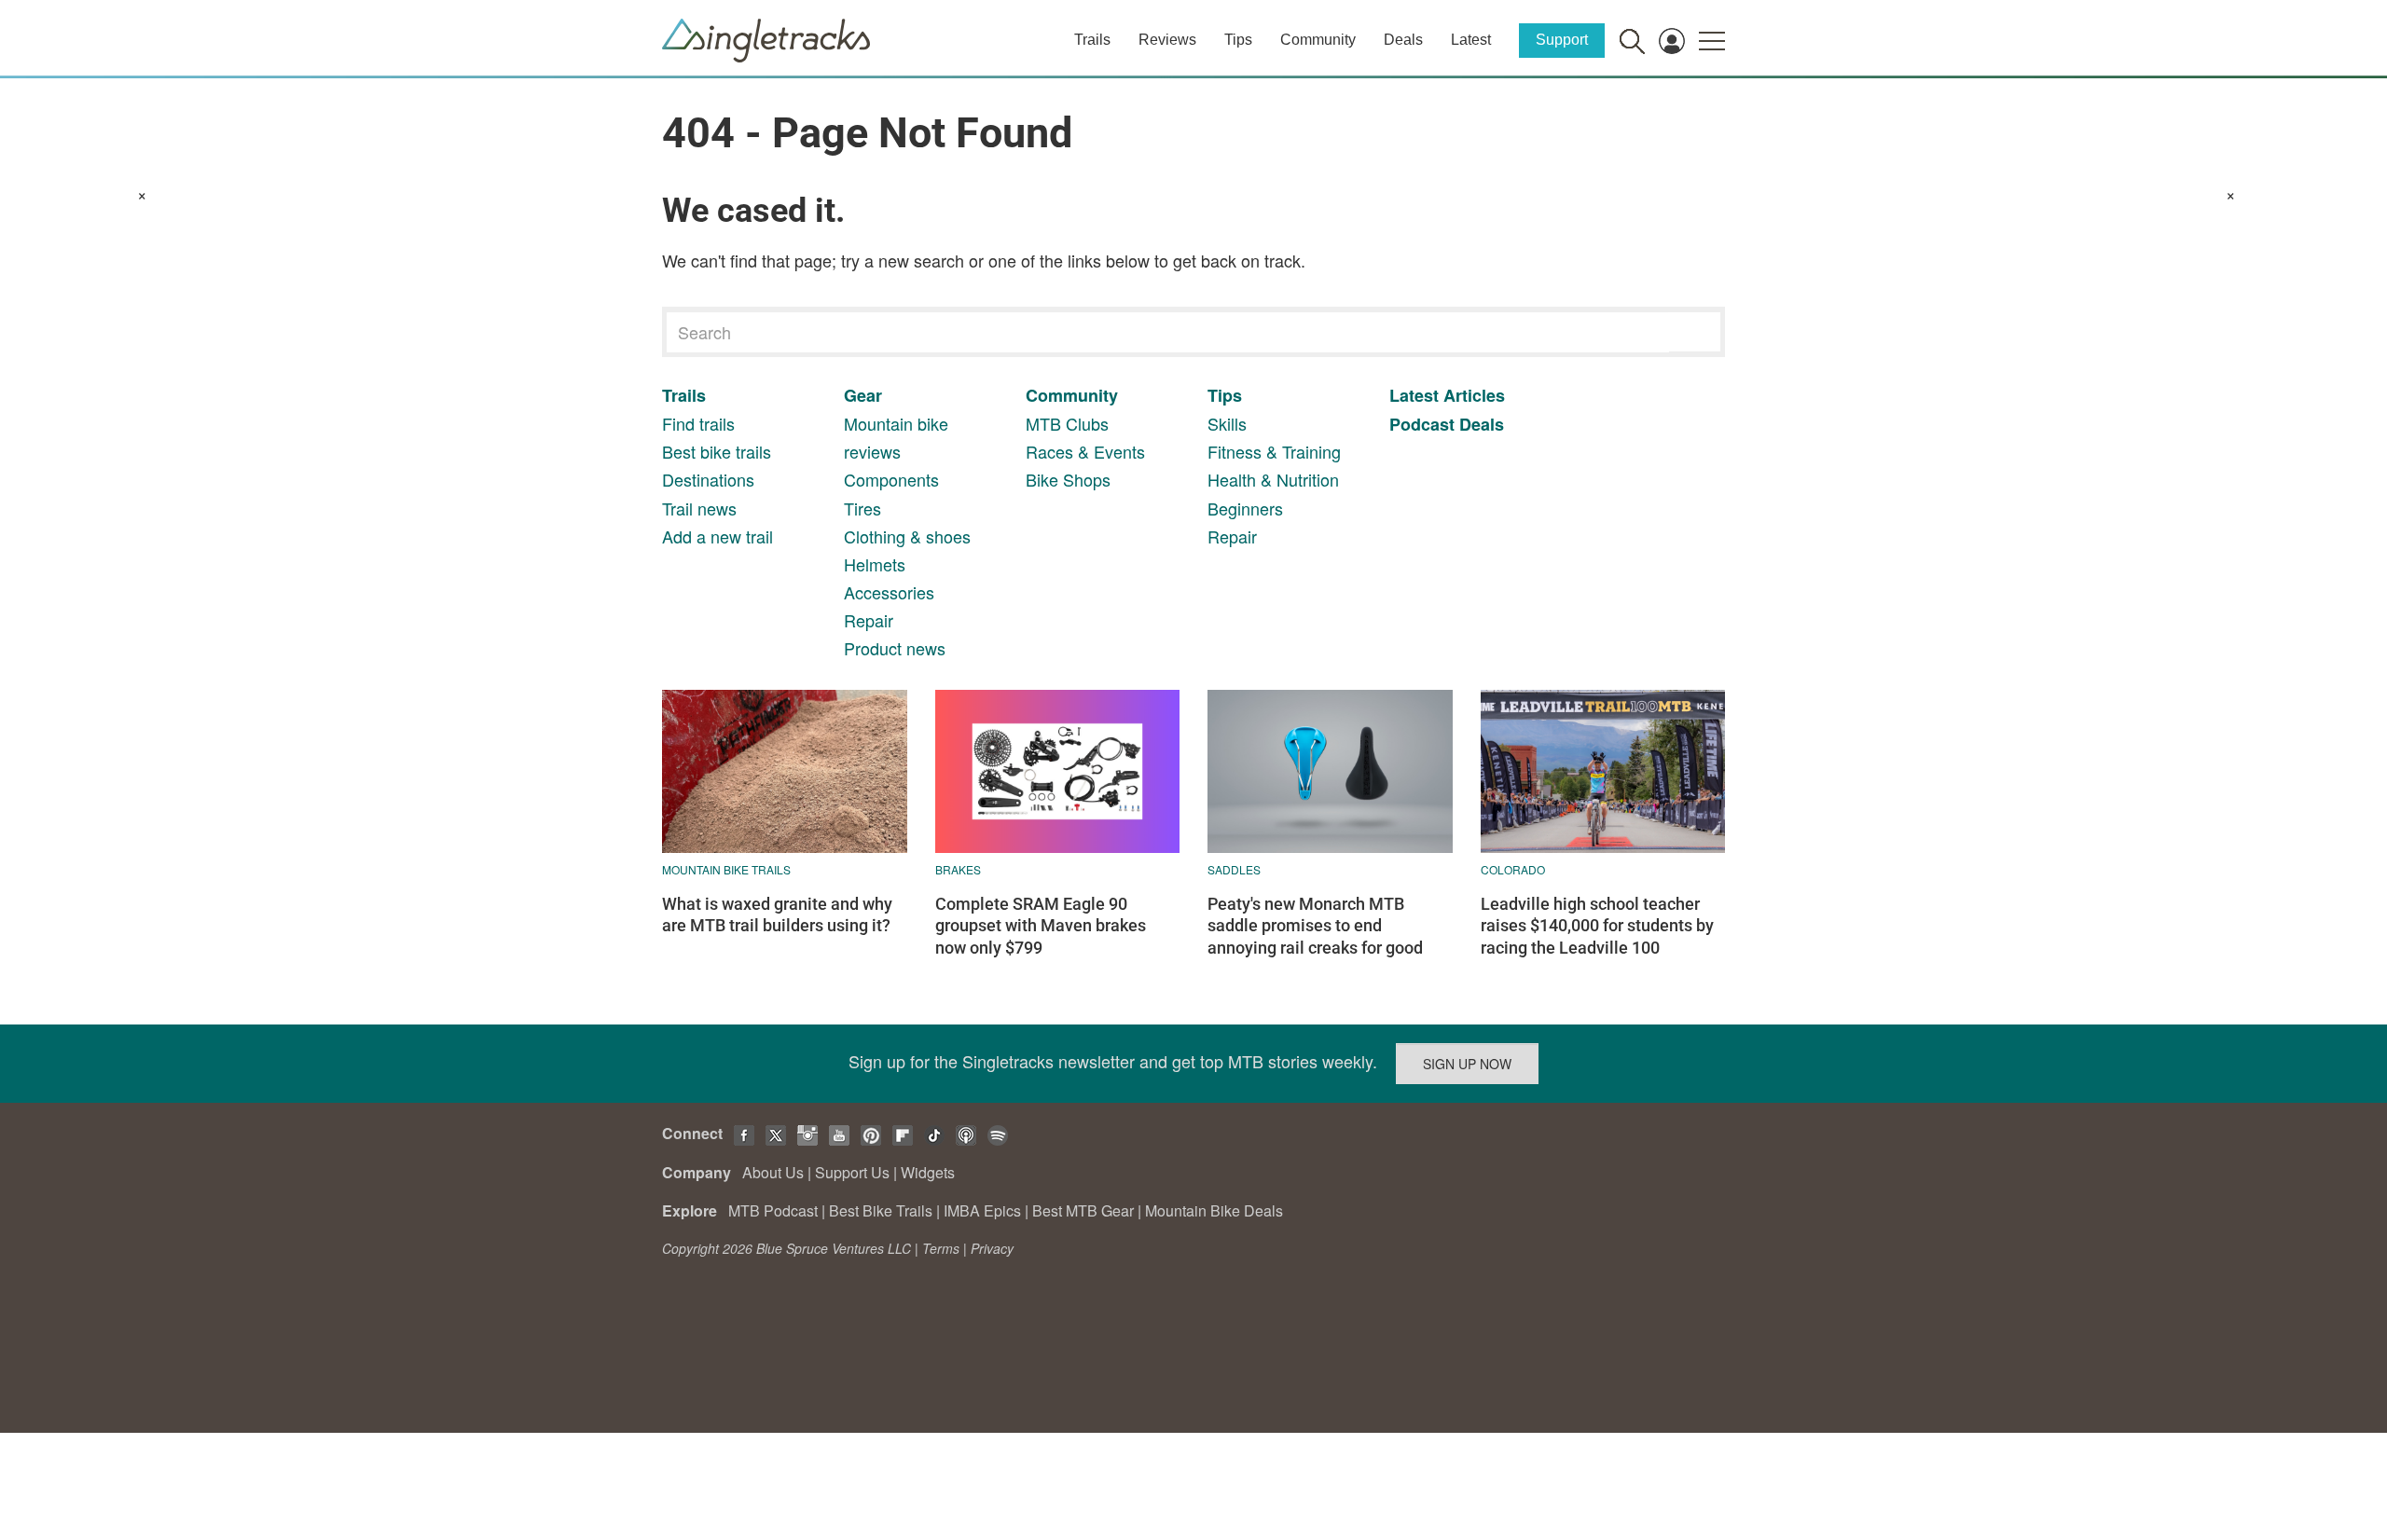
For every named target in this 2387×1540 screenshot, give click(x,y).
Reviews (1167, 40)
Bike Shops (1068, 479)
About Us (773, 1172)
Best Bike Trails (881, 1210)
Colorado (1513, 869)
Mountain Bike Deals (1214, 1210)
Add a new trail (717, 536)
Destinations (708, 479)
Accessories (889, 592)
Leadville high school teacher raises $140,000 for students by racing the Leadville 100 (1597, 926)
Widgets (928, 1172)
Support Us (852, 1172)
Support (1562, 40)
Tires (862, 508)
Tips (1238, 40)
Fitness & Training (1274, 451)
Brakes (958, 869)
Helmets (875, 564)
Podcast (1422, 424)
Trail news (699, 508)
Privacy (992, 1248)
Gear (863, 395)
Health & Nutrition (1273, 479)
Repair (869, 620)
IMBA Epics (982, 1210)
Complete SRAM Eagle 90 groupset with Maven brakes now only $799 (1041, 926)
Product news (895, 648)
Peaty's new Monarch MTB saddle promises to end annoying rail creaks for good (1315, 926)
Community (1318, 40)
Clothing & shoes (907, 536)
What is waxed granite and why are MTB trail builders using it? (777, 914)
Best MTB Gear (1083, 1210)
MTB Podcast (773, 1210)
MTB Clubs (1067, 423)
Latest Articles (1447, 395)
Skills (1227, 423)
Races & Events (1085, 451)
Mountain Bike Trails (726, 869)
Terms (941, 1248)
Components (891, 479)
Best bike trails (717, 451)
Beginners (1245, 508)
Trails (1092, 40)
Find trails (698, 423)
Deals (1403, 40)
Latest (1471, 40)
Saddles (1234, 869)
